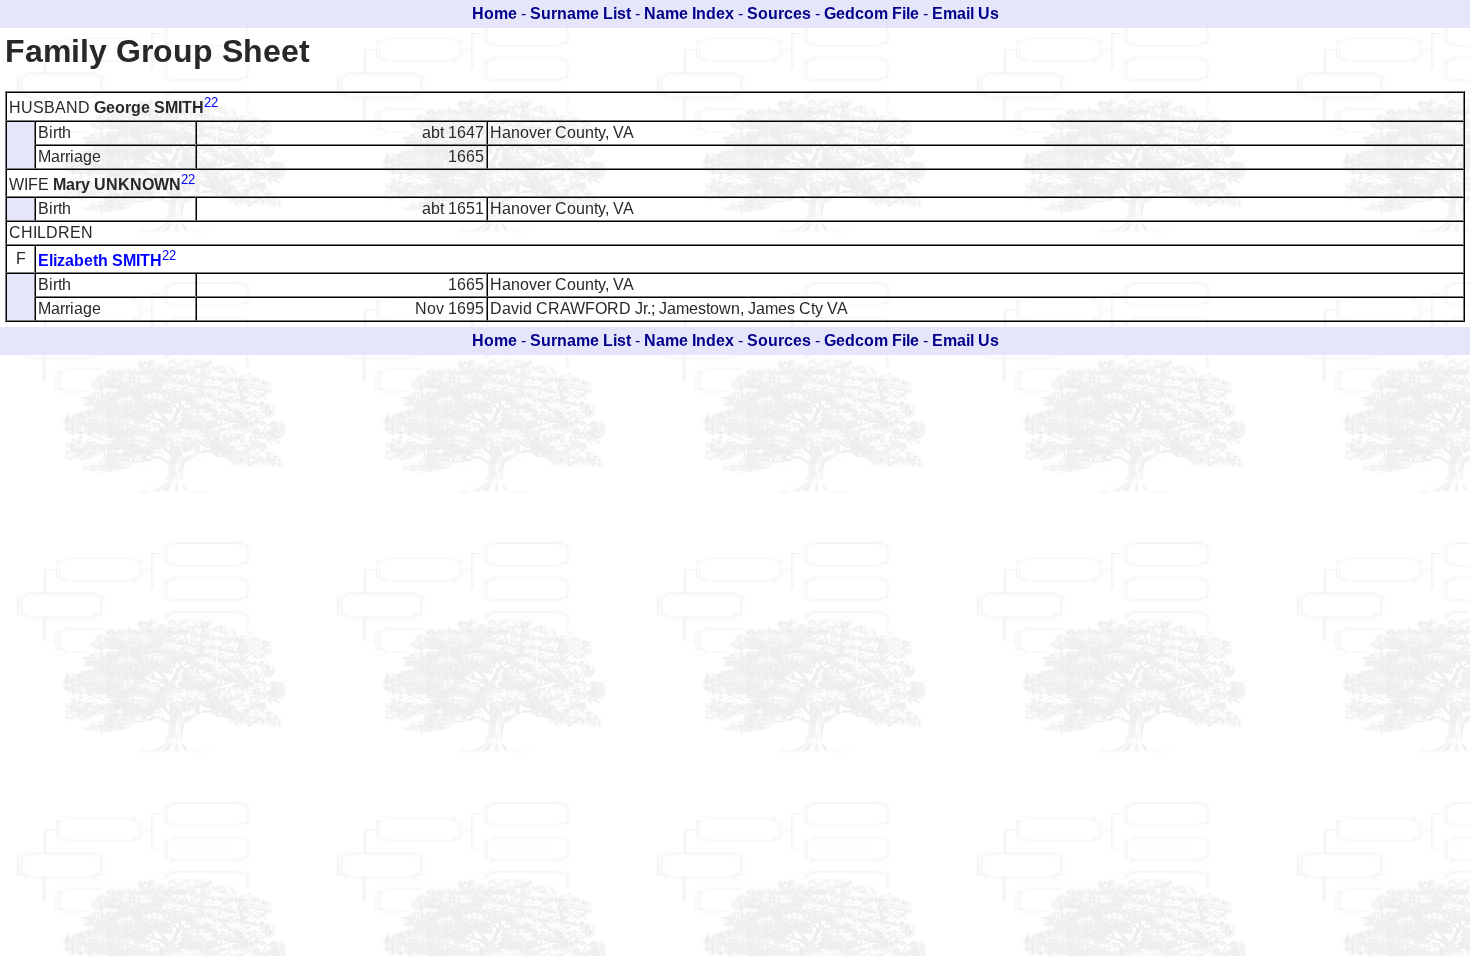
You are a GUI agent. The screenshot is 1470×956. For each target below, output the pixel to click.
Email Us (965, 13)
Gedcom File (871, 13)
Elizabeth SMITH (100, 260)
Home (494, 13)
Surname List (580, 13)
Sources (779, 13)
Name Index (689, 13)
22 (211, 102)
